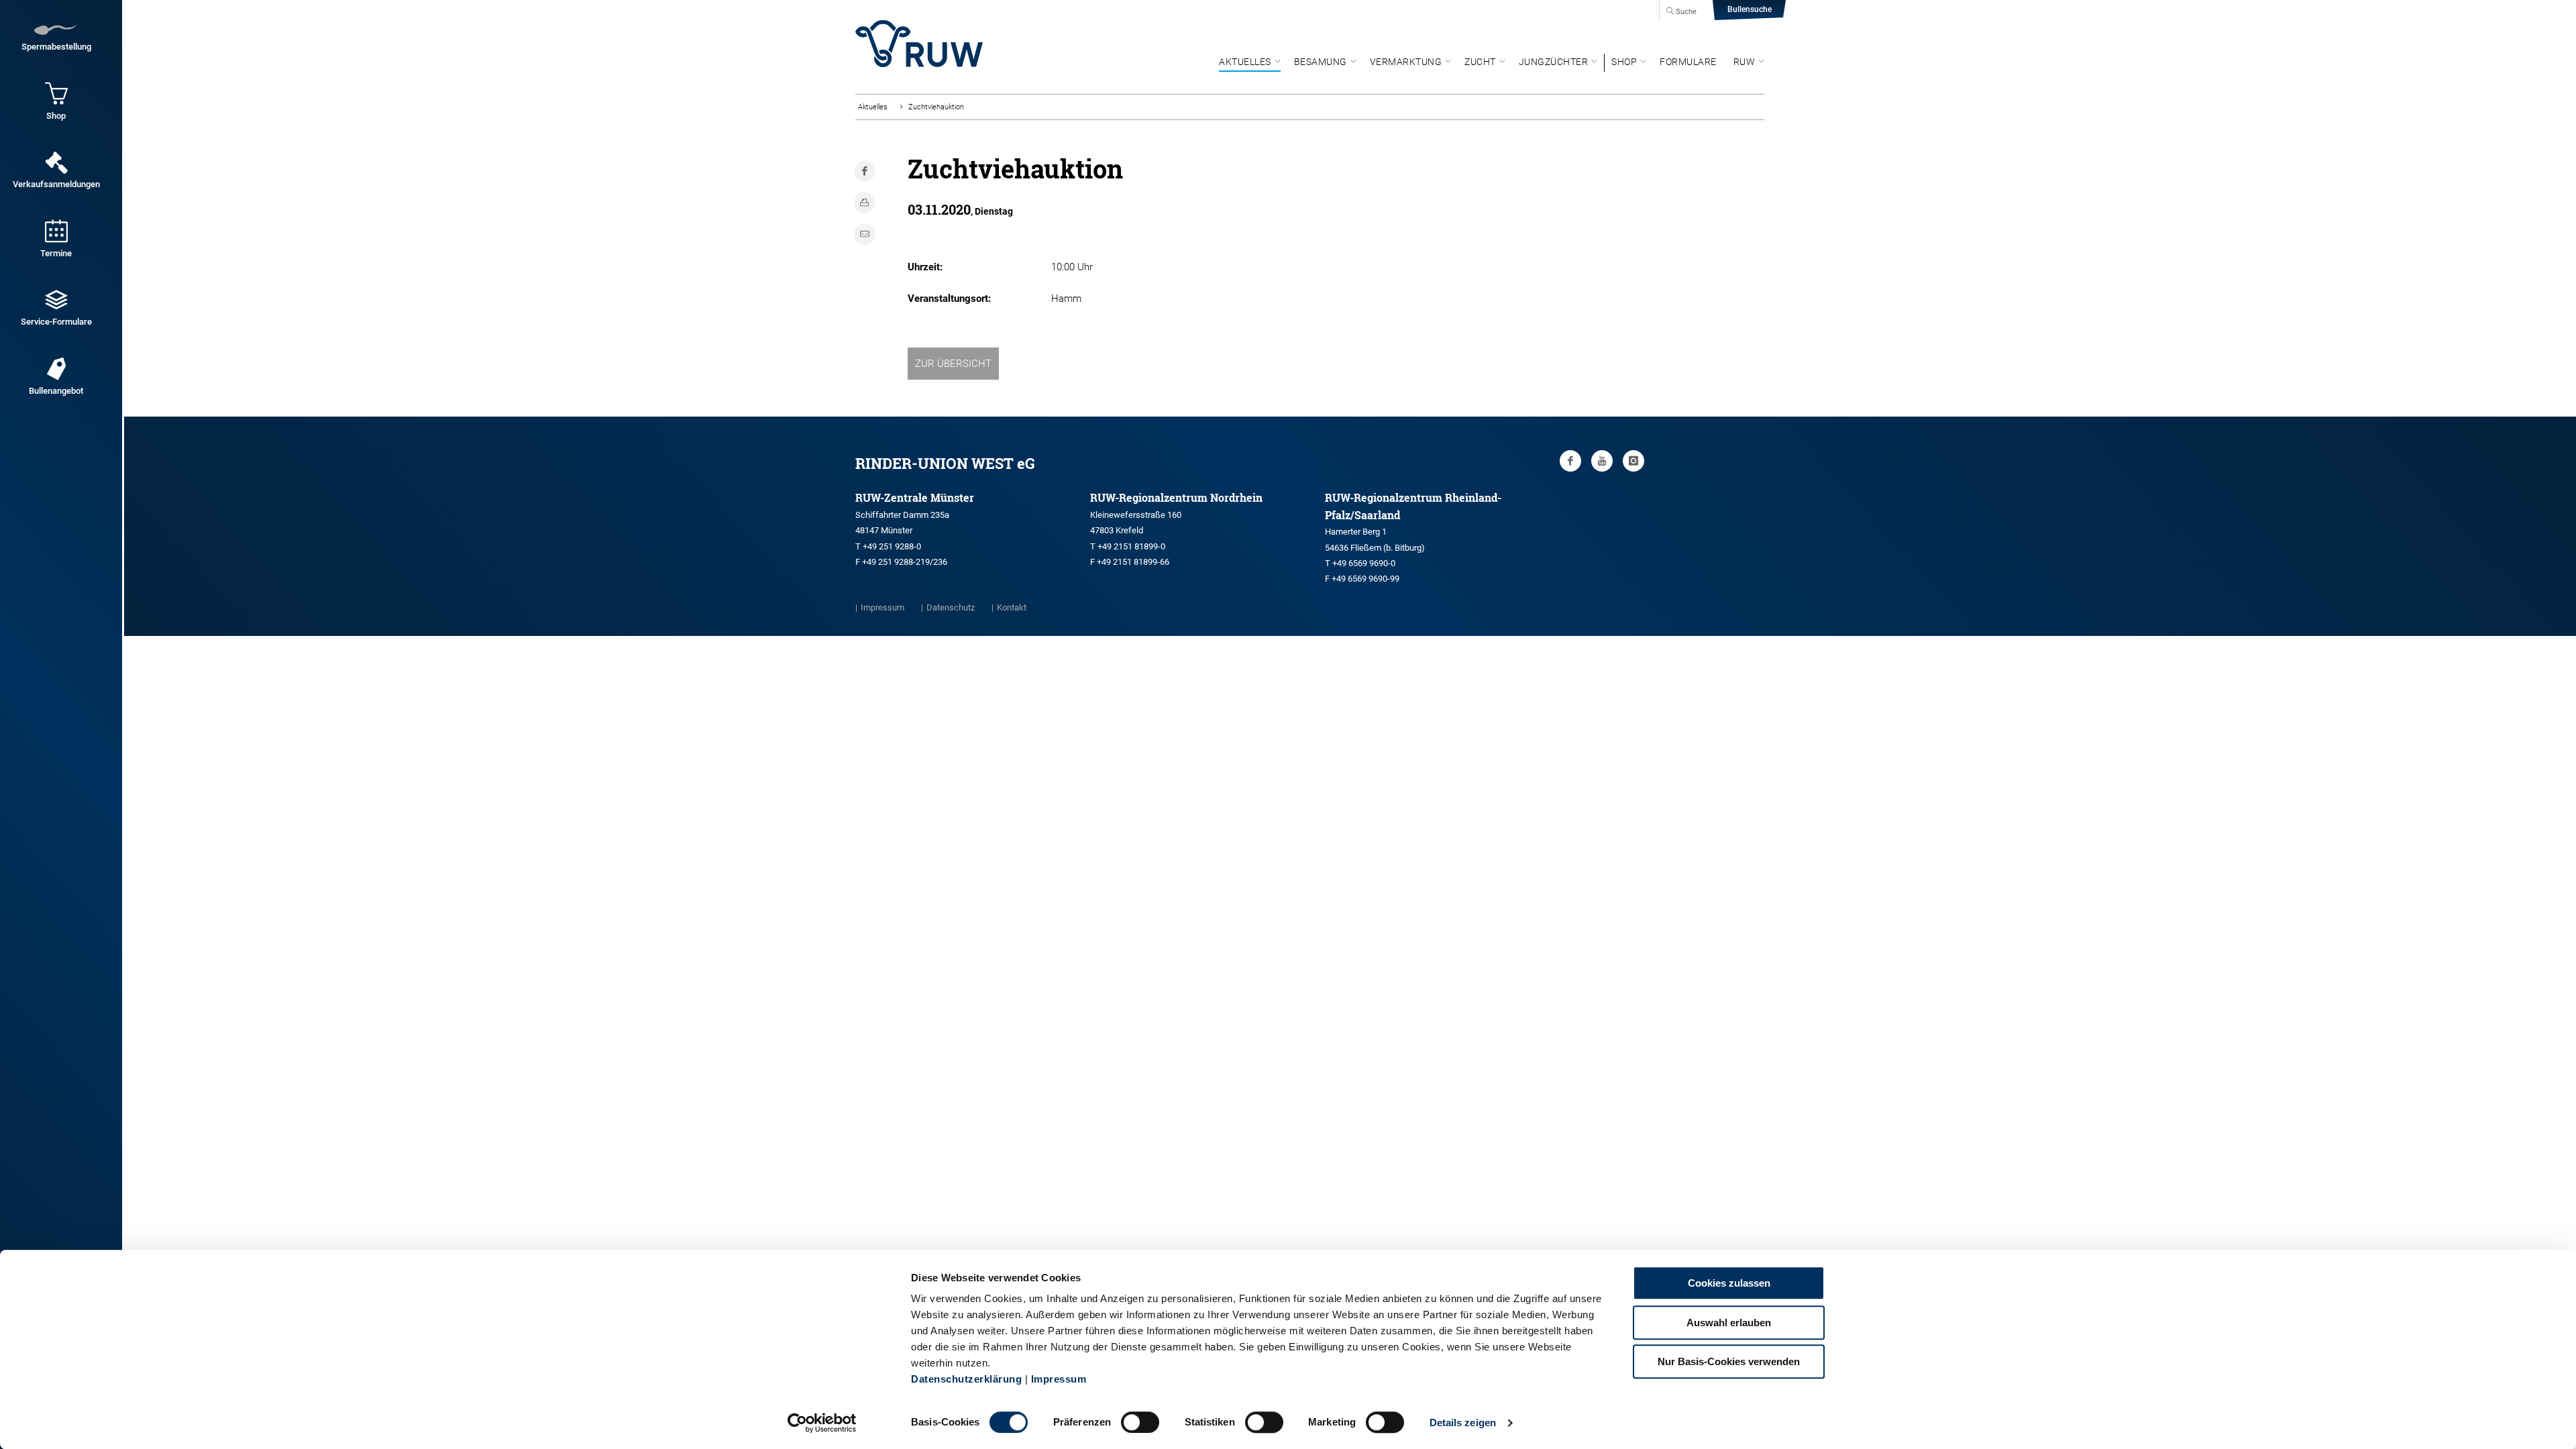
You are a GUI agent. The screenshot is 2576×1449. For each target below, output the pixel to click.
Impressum (1059, 1379)
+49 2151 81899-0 (1131, 546)
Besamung (1321, 62)
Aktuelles (1245, 62)
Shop (1624, 62)
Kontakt (1012, 607)
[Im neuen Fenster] (1570, 461)
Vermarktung (1406, 62)
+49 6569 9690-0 (1364, 563)
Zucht (1480, 62)
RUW (1745, 62)
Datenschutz (951, 607)
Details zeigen (1463, 1423)
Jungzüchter (1554, 62)
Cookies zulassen (1729, 1283)
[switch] (1140, 1422)
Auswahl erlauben (1729, 1323)
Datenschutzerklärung (966, 1379)
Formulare (1688, 62)
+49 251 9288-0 (892, 546)
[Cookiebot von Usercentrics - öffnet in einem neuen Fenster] (822, 1423)
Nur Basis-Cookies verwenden (1729, 1361)
